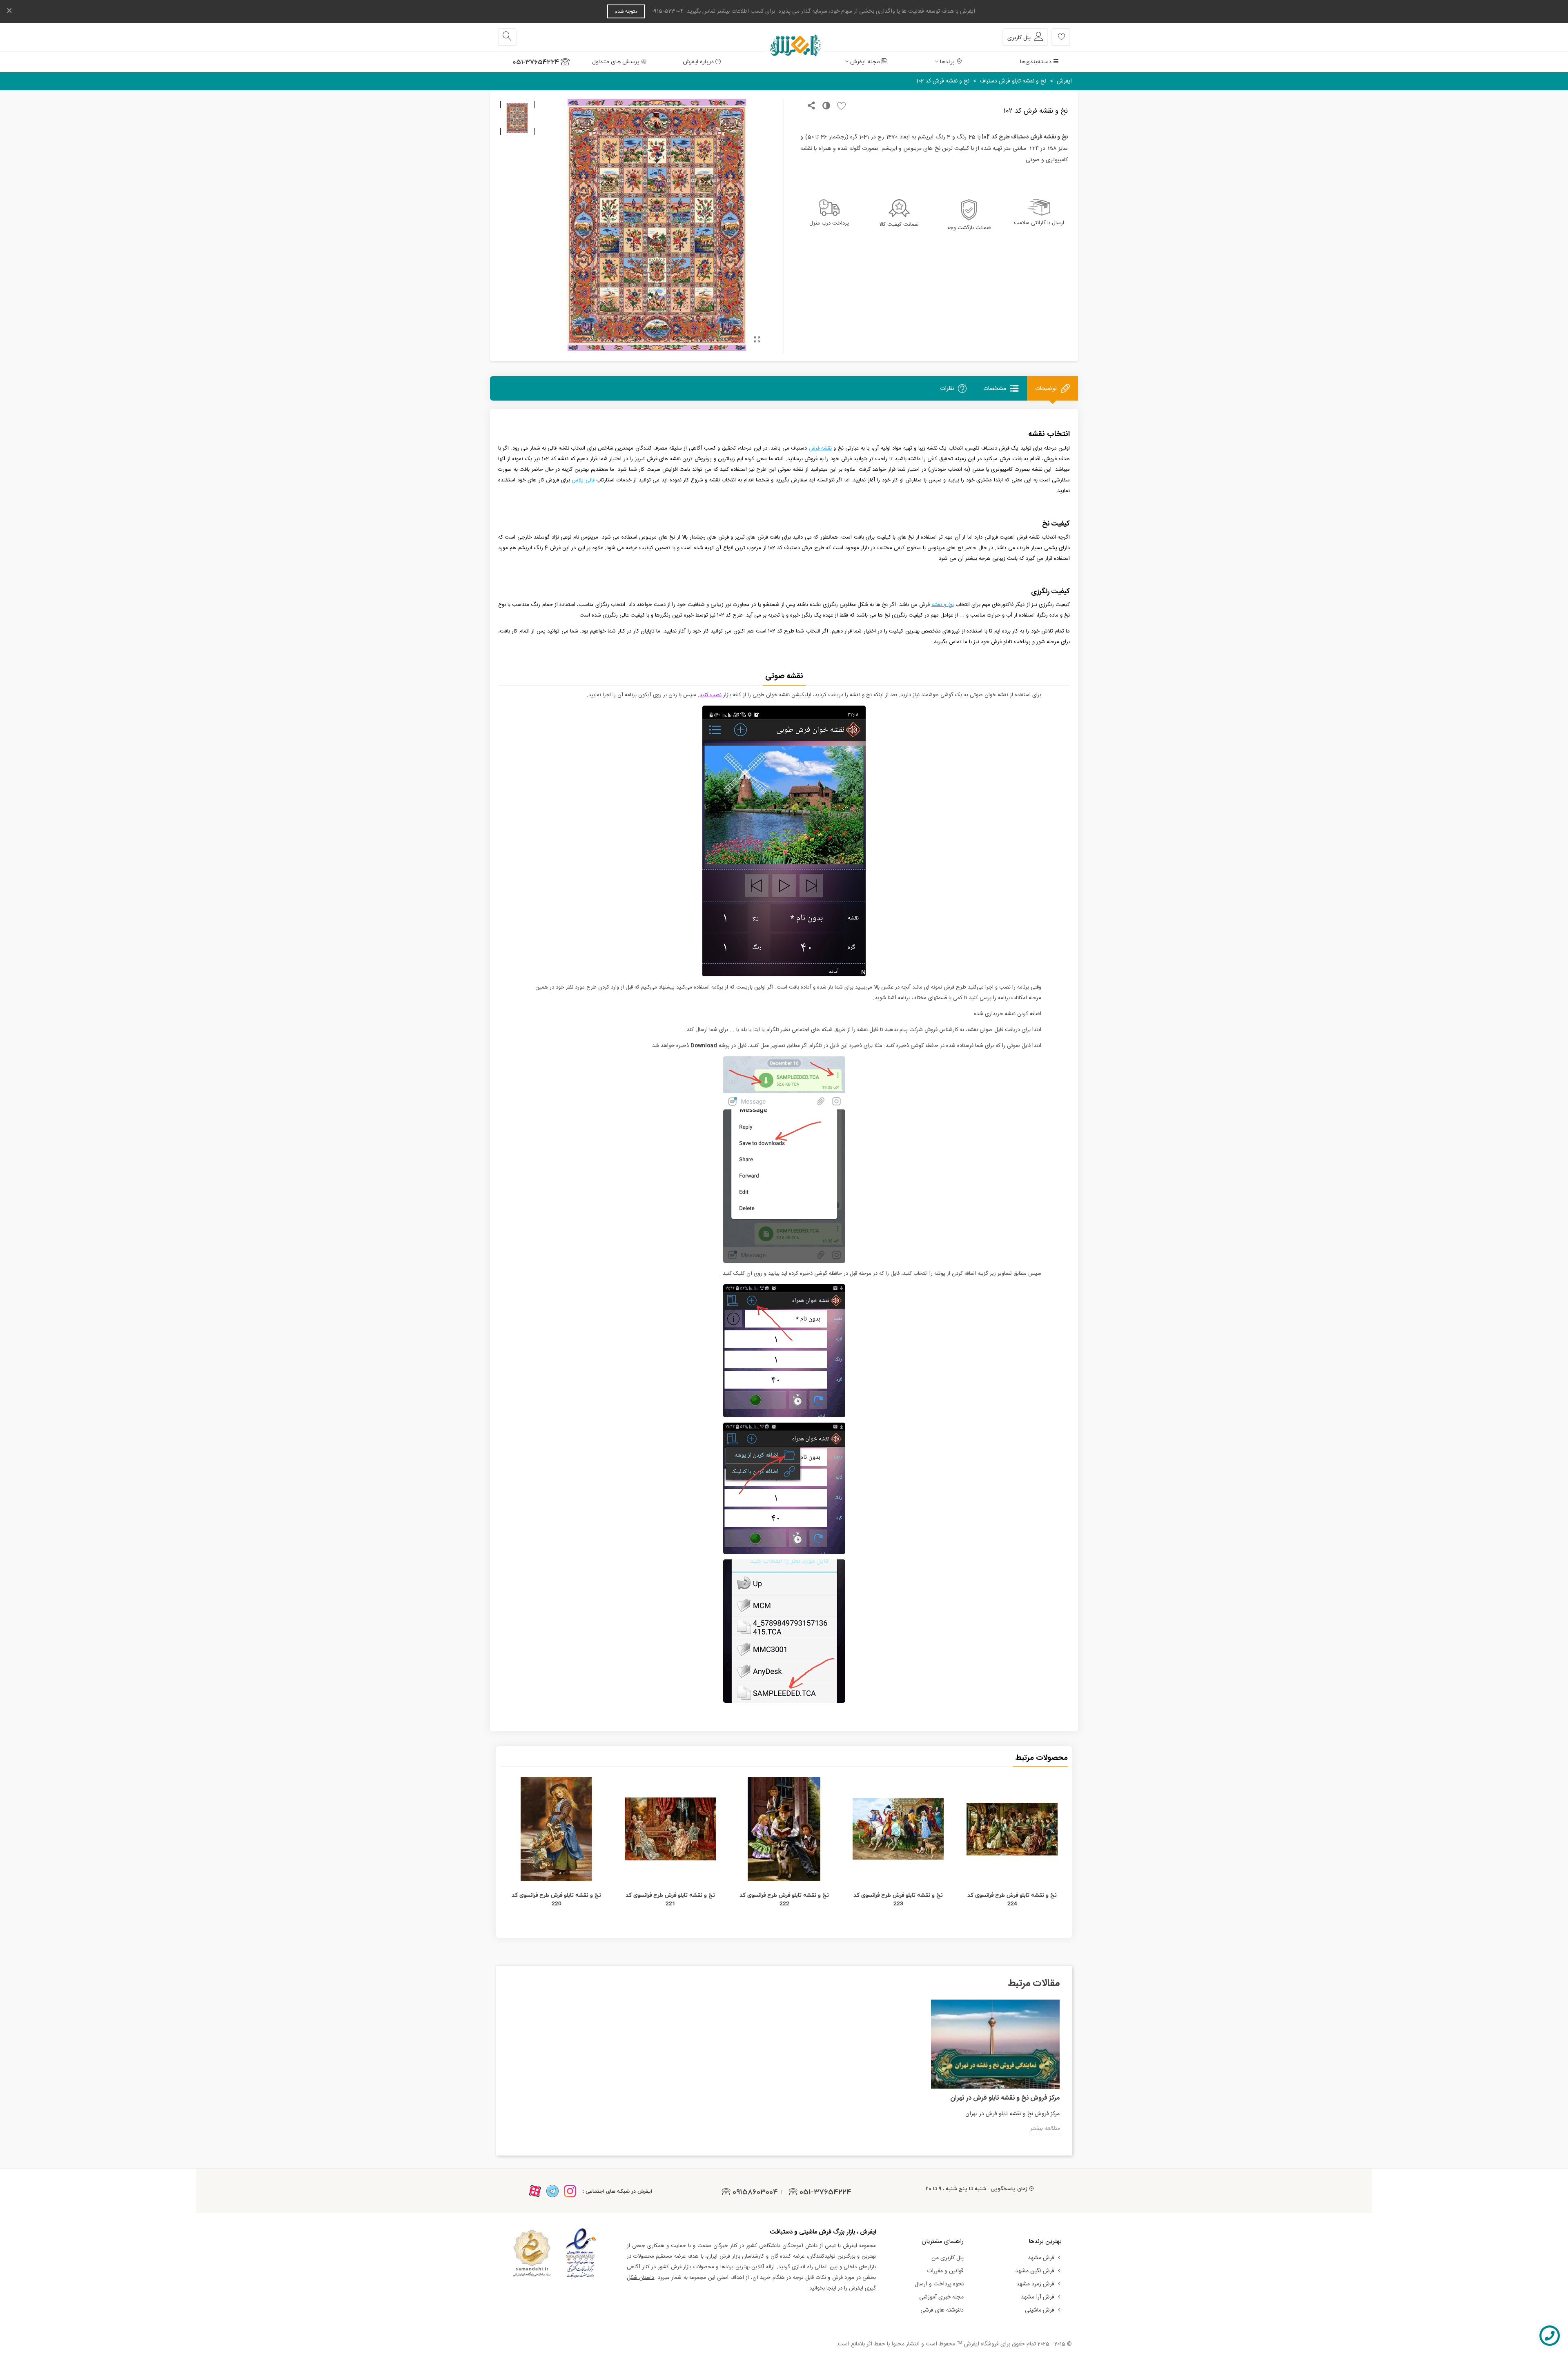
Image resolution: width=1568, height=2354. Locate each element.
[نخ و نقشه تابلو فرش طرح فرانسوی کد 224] (1012, 1829)
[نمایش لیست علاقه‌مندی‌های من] (1061, 37)
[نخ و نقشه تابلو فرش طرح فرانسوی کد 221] (670, 1829)
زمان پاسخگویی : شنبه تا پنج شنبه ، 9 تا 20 (977, 2189)
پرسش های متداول (616, 62)
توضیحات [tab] (1046, 389)
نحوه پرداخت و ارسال (939, 2284)
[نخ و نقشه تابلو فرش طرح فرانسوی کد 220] (556, 1829)
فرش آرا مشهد (1038, 2297)
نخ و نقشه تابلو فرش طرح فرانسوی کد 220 (556, 1899)
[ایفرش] (784, 37)
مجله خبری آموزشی (941, 2297)
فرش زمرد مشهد (1035, 2284)
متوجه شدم (626, 11)
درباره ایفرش (698, 62)
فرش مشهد (1041, 2258)
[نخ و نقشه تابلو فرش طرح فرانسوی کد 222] (784, 1829)
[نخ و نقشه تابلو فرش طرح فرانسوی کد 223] (898, 1829)
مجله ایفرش (865, 62)
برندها (947, 62)
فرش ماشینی (1040, 2310)
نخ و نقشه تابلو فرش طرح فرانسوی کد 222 (784, 1899)
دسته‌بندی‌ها (1036, 62)
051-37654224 (536, 62)
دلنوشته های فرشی (942, 2310)
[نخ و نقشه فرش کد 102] (757, 341)
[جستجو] (507, 37)
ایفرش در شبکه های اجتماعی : (617, 2191)
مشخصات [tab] (995, 389)
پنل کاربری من (948, 2258)
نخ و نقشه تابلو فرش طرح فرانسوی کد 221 (670, 1899)
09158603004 (755, 2192)
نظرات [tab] (947, 389)
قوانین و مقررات (945, 2271)
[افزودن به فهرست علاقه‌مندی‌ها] (839, 107)
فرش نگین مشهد (1035, 2271)
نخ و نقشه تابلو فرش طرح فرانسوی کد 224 (1012, 1899)
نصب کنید (710, 695)
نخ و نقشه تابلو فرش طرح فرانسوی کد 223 (898, 1899)
